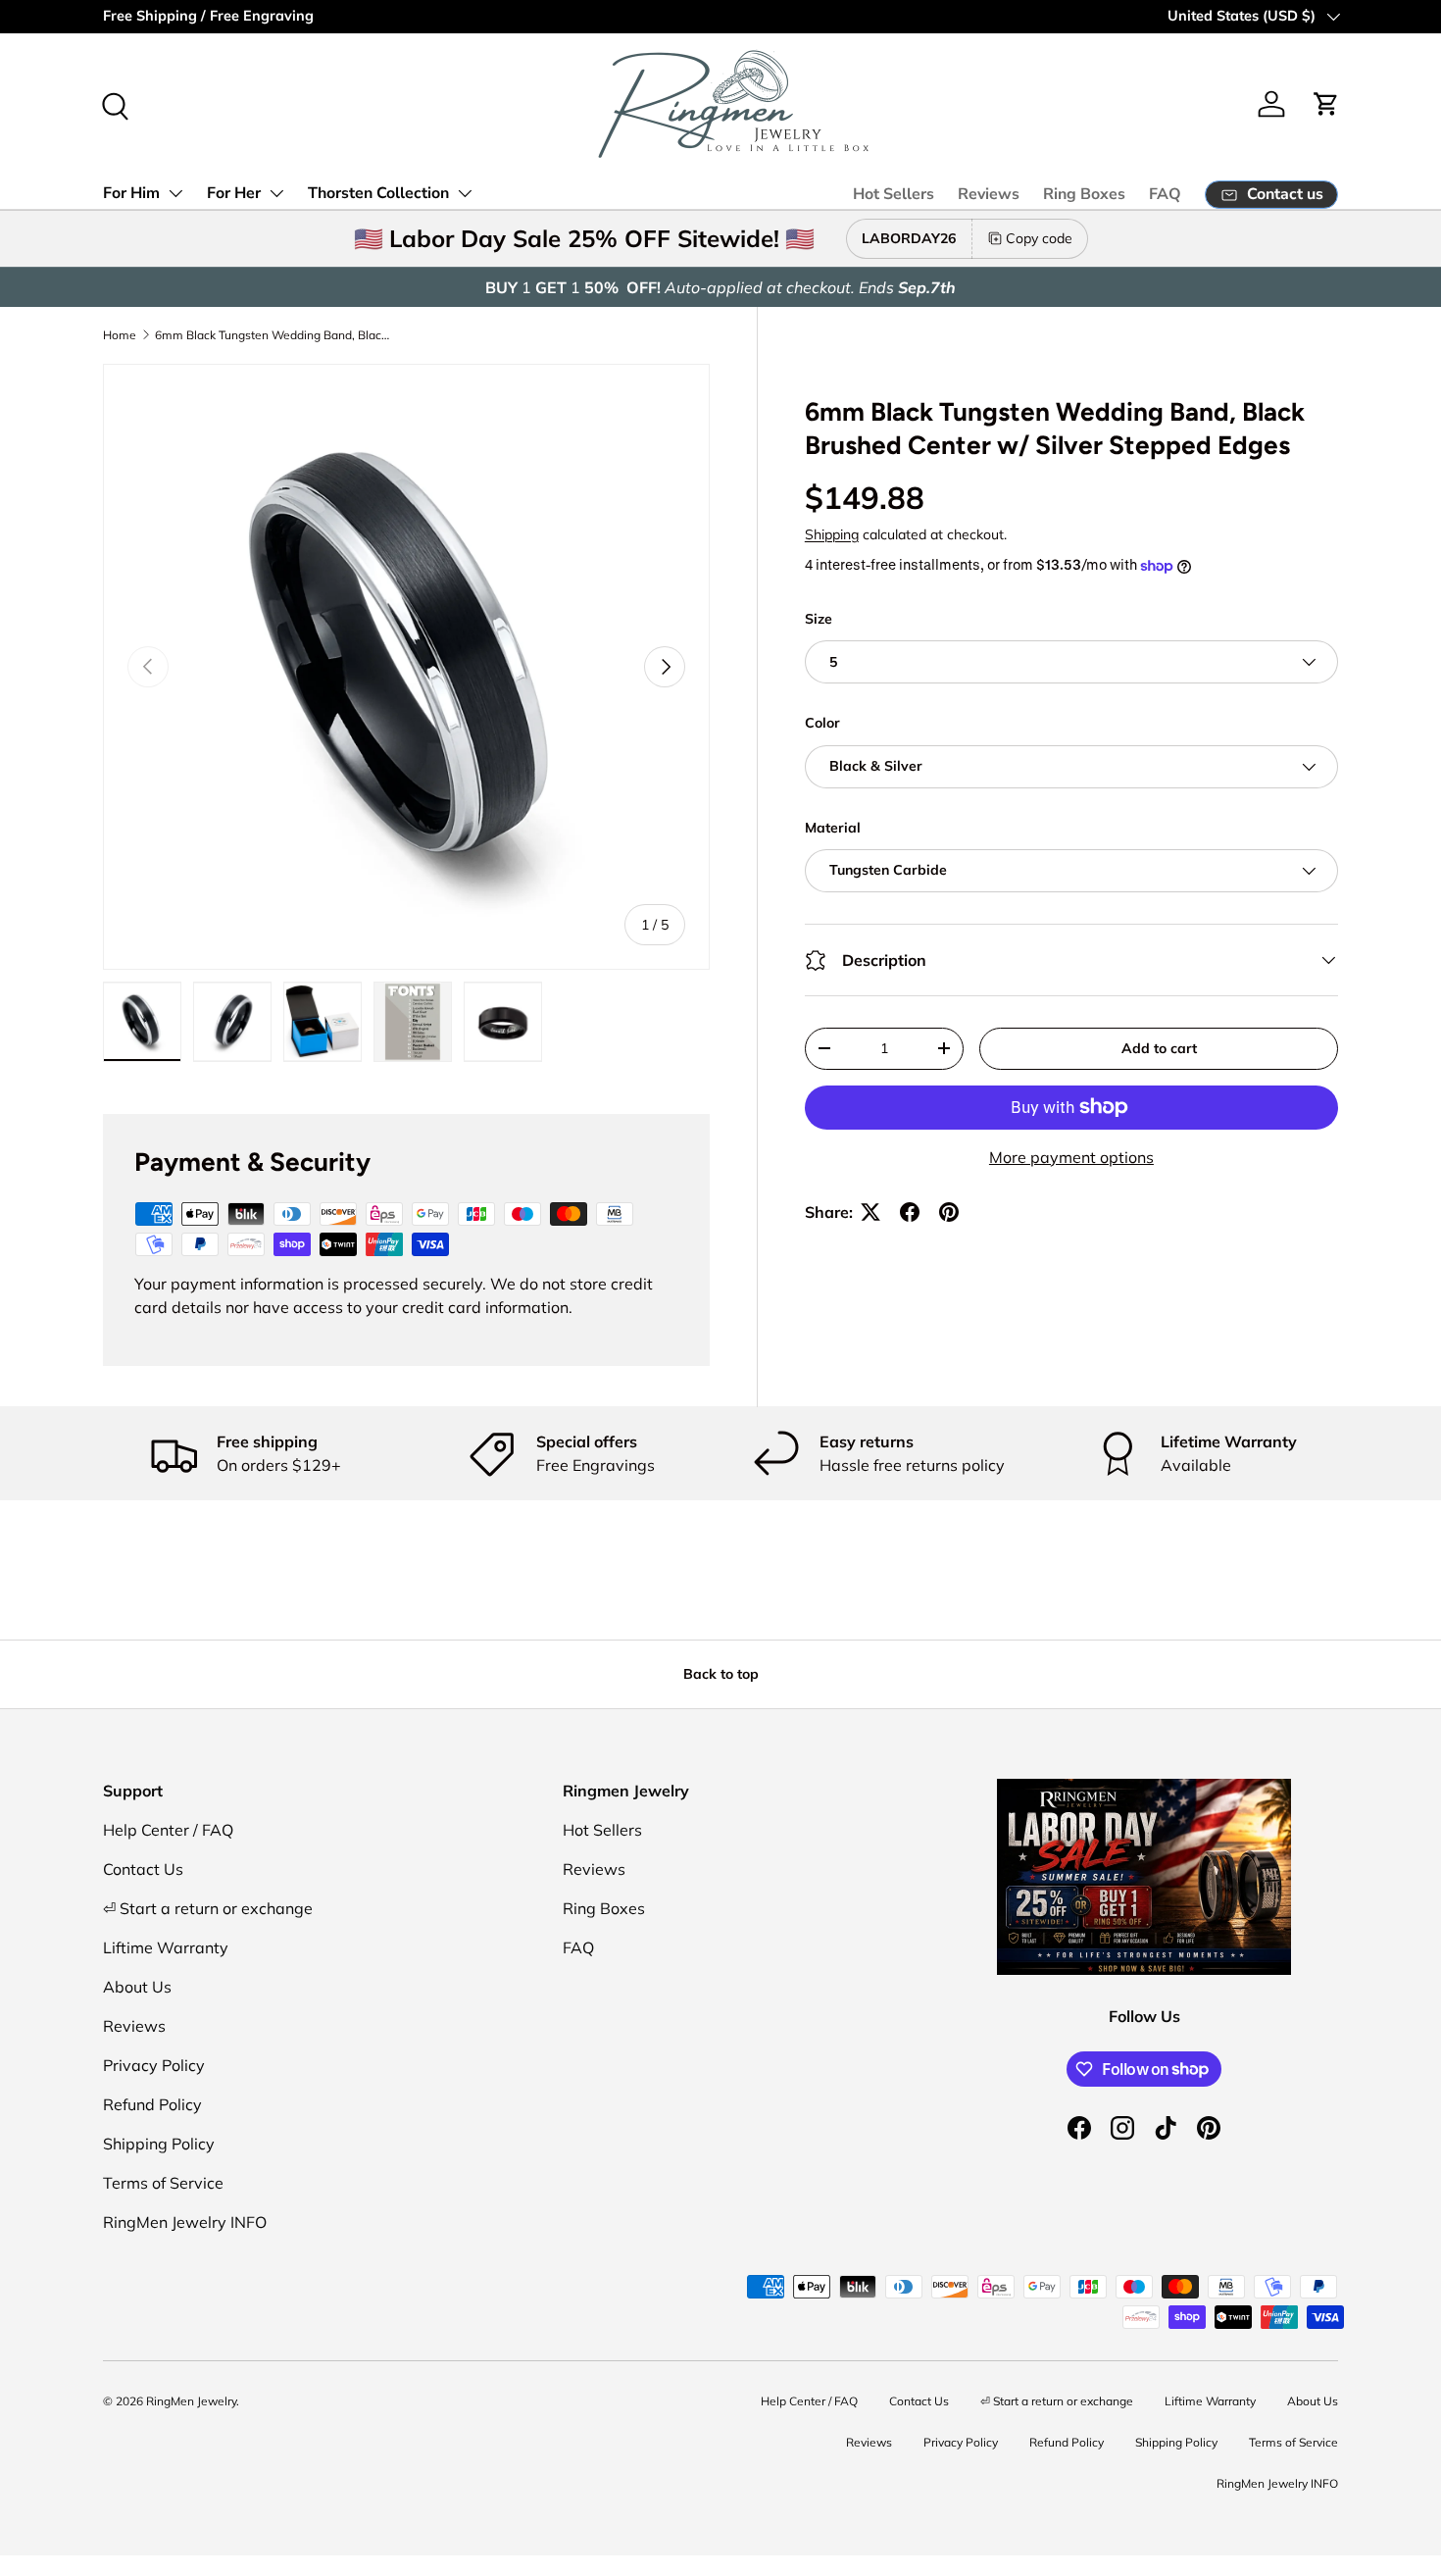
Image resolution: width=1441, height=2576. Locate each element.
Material (833, 828)
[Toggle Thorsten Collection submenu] (465, 193)
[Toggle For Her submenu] (276, 193)
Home (120, 335)
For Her (234, 193)
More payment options (1071, 1157)
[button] (1326, 104)
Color (822, 723)
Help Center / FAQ (168, 1830)
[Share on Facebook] (910, 1212)
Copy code (1039, 238)
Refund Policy (152, 2104)
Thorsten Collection (378, 193)
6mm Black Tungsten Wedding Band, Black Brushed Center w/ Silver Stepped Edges (273, 335)
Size (819, 619)
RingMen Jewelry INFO (185, 2222)
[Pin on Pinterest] (949, 1212)
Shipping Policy (159, 2144)
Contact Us (143, 1869)
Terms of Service (163, 2183)
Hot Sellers (894, 194)
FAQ (1165, 194)
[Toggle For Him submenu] (175, 193)
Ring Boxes (1084, 194)
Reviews (989, 194)
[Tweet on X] (870, 1212)
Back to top (721, 1674)
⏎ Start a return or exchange (208, 1908)
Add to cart (1159, 1048)
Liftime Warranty (166, 1947)
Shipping (832, 534)
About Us (137, 1987)
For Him (131, 193)
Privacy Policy (154, 2065)
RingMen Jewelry (191, 2401)
